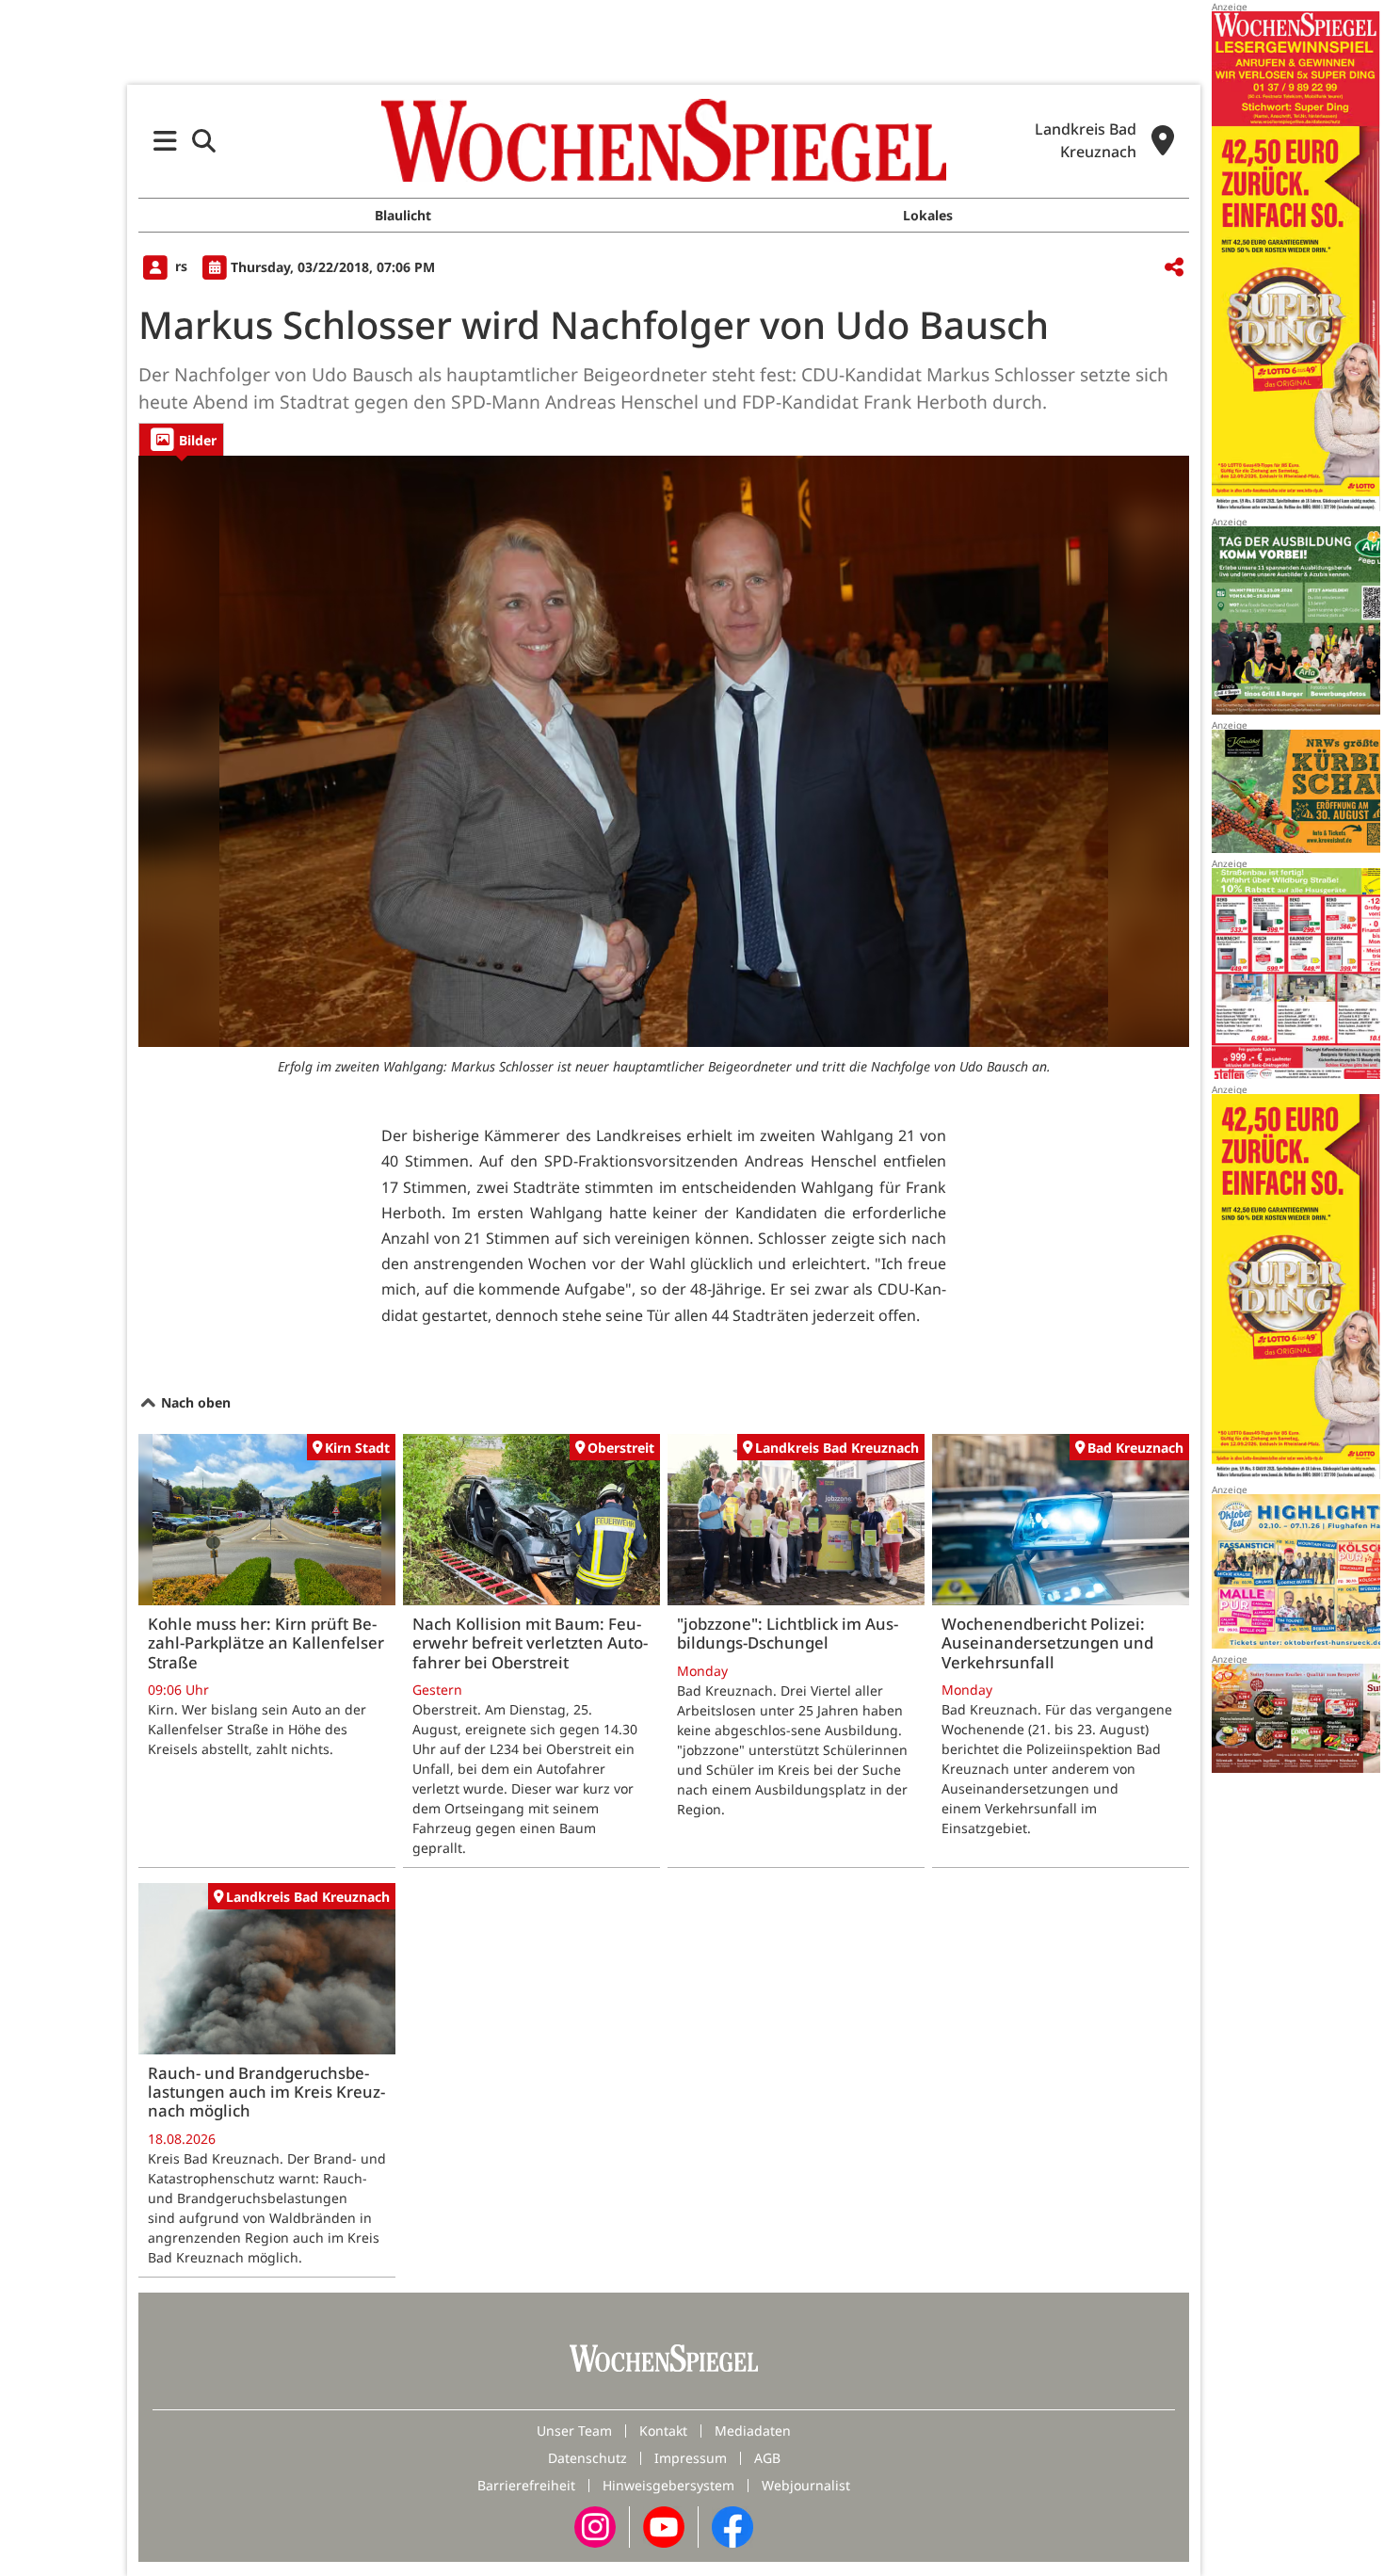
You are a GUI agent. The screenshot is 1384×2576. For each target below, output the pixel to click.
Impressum (691, 2458)
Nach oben (194, 1402)
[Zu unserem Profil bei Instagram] (595, 2526)
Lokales (928, 215)
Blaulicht (403, 215)
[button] (165, 141)
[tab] (181, 439)
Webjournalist (806, 2485)
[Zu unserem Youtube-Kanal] (664, 2526)
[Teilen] (1174, 268)
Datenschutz (587, 2458)
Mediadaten (753, 2431)
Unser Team (574, 2431)
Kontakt (663, 2431)
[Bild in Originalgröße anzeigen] (664, 751)
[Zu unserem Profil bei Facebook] (732, 2526)
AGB (767, 2458)
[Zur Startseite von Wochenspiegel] (664, 140)
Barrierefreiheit (526, 2485)
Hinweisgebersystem (668, 2485)
